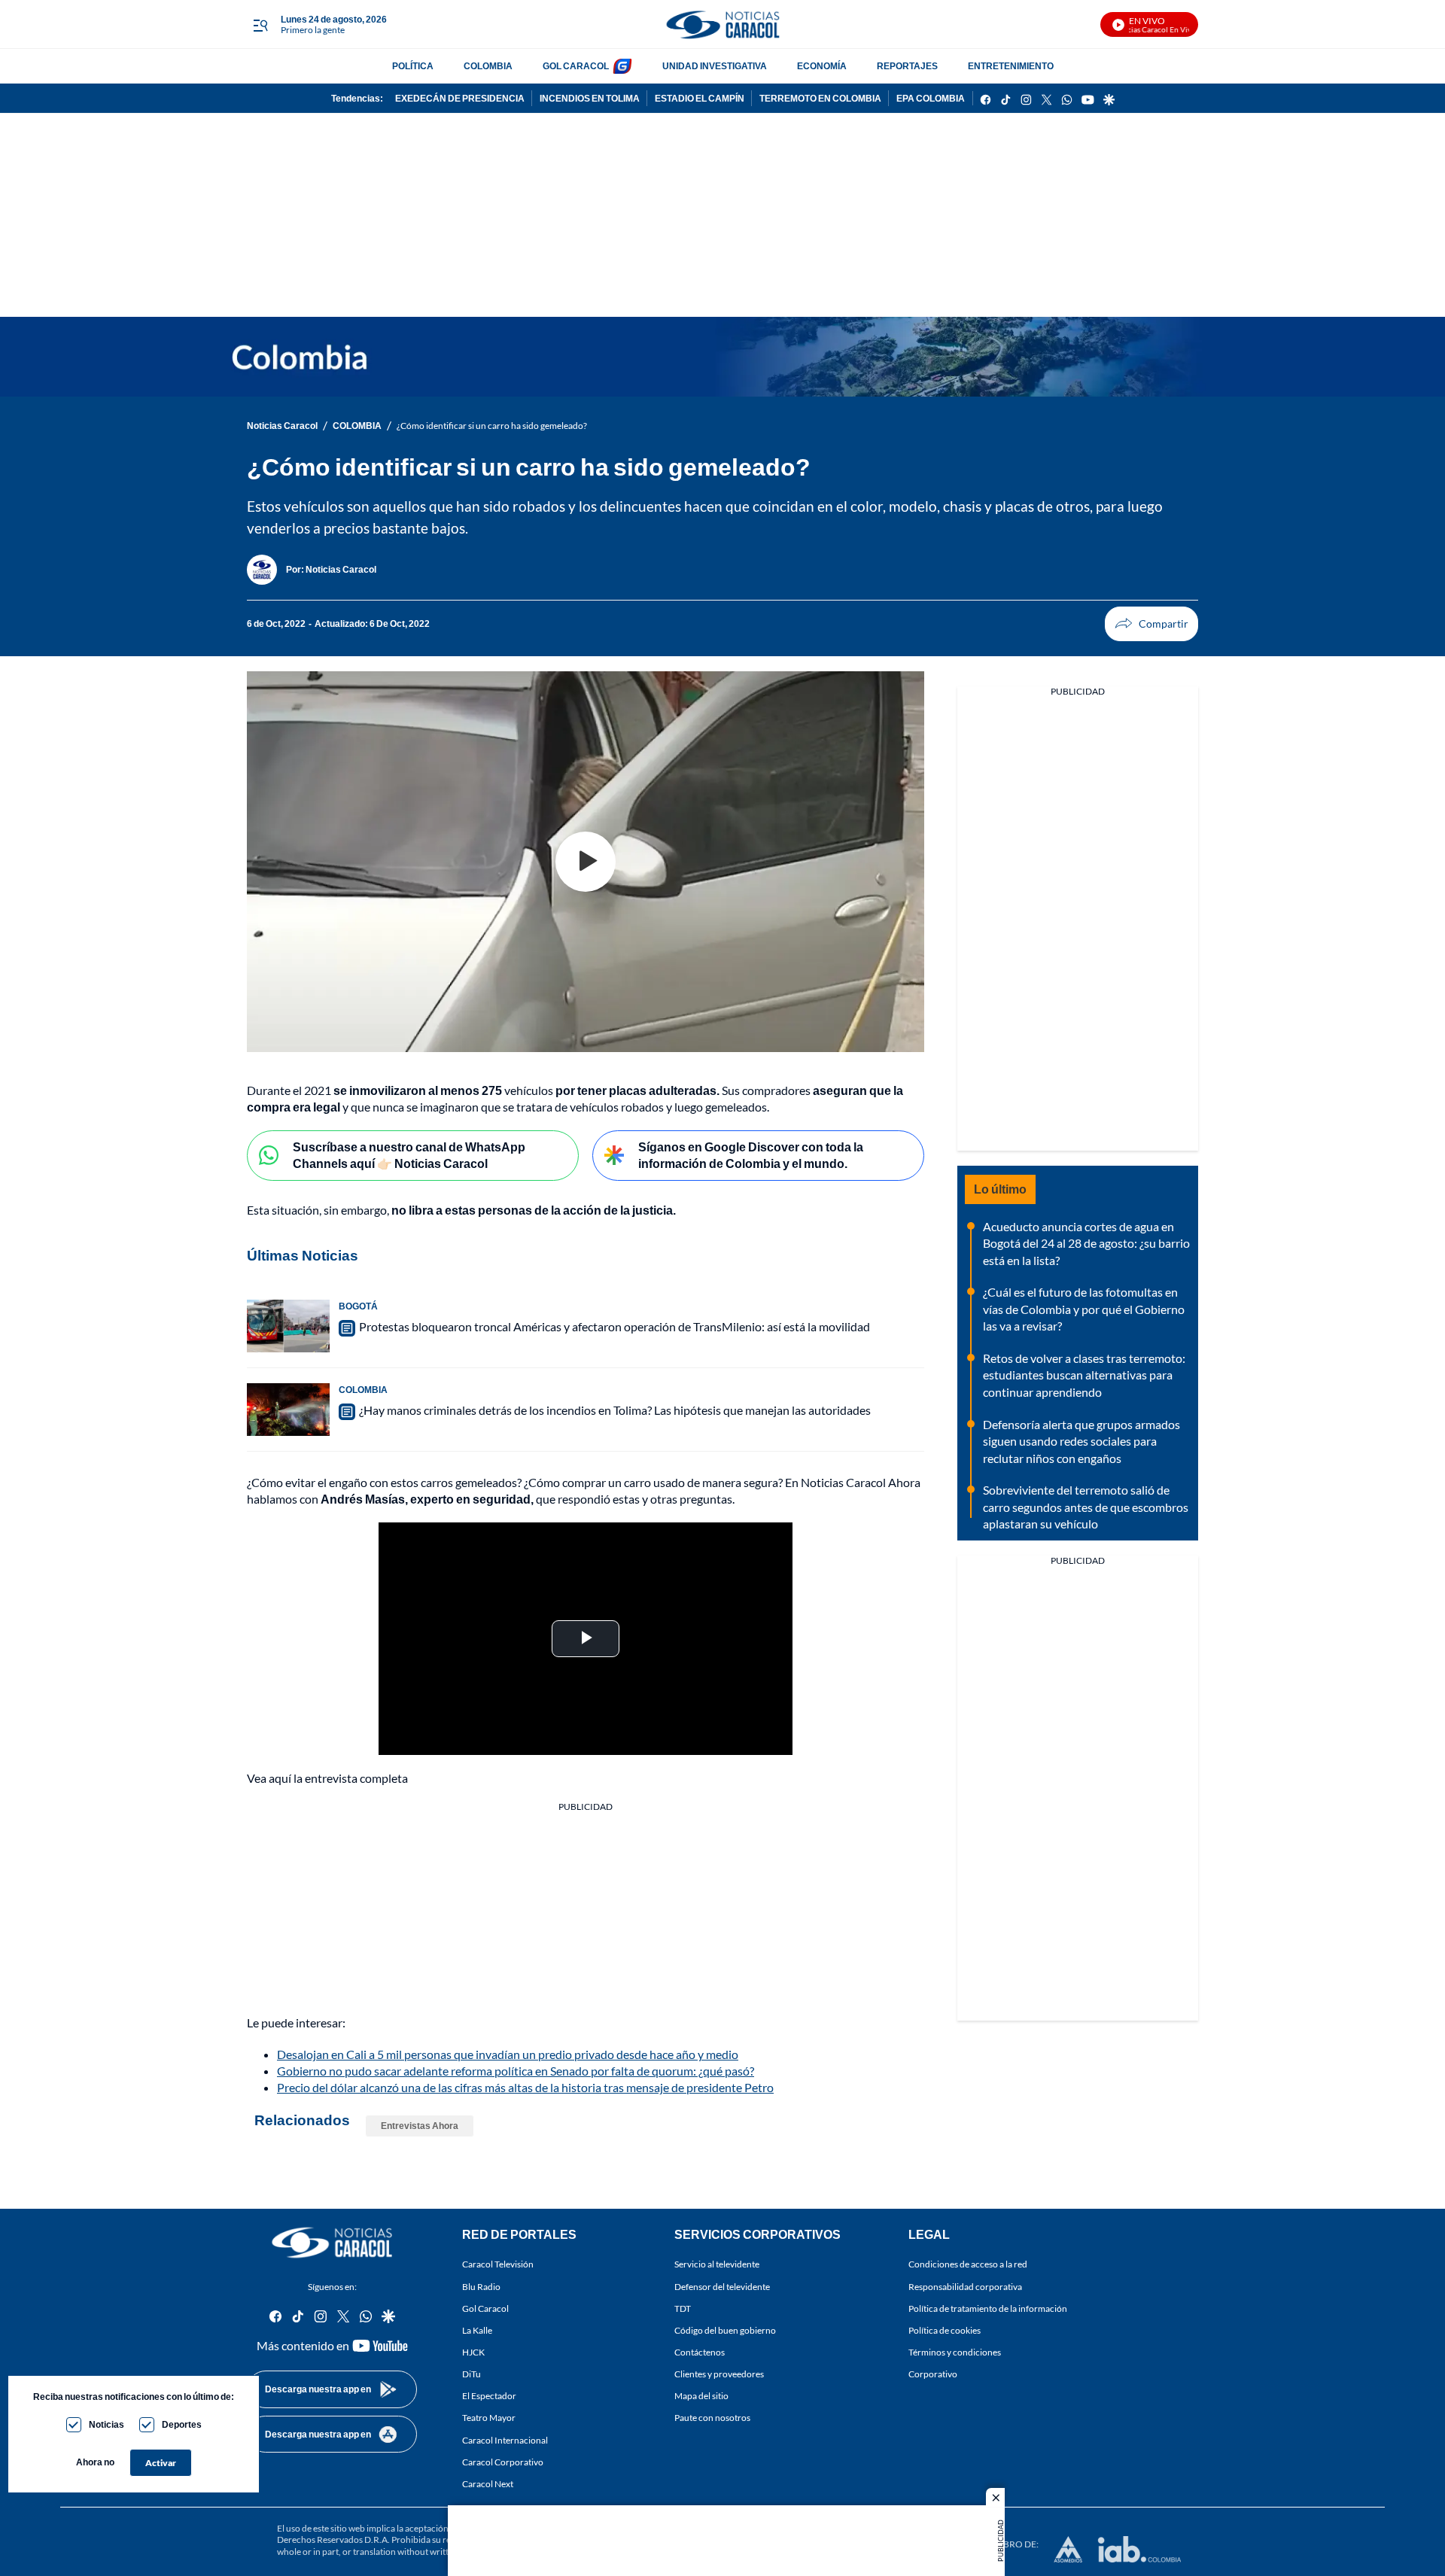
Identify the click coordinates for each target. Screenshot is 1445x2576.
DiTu (472, 2374)
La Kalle (477, 2330)
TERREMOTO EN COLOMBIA (820, 98)
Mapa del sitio (701, 2396)
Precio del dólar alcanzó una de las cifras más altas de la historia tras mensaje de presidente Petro (525, 2087)
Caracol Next (488, 2483)
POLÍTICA (413, 66)
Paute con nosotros (712, 2418)
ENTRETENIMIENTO (1011, 66)
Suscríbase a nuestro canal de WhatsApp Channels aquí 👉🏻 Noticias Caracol (409, 1155)
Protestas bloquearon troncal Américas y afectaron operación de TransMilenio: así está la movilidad (615, 1326)
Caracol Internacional (505, 2439)
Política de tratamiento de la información (988, 2308)
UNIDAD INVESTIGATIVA (715, 66)
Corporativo (933, 2374)
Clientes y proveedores (719, 2374)
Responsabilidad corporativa (965, 2286)
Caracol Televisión (498, 2264)
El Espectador (489, 2396)
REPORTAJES (907, 66)
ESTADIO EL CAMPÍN (700, 98)
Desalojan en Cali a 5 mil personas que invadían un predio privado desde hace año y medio (508, 2054)
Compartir (1151, 624)
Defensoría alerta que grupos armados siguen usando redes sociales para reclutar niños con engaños (1081, 1441)
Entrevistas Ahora (420, 2126)
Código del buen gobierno (725, 2330)
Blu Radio (481, 2286)
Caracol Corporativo (503, 2461)
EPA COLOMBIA (931, 98)
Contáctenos (700, 2352)
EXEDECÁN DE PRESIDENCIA (460, 98)
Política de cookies (945, 2330)
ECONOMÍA (822, 66)
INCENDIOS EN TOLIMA (590, 98)
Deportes (182, 2424)
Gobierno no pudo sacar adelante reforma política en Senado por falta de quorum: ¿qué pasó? (516, 2071)
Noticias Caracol (282, 426)
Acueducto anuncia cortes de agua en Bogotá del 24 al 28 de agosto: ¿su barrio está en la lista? (1086, 1243)
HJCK (473, 2352)
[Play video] (586, 862)
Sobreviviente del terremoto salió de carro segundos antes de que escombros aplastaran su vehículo (1086, 1507)
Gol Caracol (485, 2308)
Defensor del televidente (722, 2286)
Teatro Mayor (489, 2418)
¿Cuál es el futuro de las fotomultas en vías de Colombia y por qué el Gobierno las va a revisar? (1084, 1309)
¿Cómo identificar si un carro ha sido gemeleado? (492, 426)
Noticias (106, 2424)
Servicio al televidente (717, 2264)
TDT (683, 2308)
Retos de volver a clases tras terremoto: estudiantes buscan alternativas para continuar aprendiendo (1084, 1375)
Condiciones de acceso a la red (968, 2264)
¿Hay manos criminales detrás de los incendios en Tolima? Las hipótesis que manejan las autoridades (615, 1410)
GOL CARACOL (576, 66)
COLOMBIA (488, 66)
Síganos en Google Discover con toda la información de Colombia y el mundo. (751, 1155)
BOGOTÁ (358, 1306)
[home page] (722, 24)
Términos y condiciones (955, 2352)
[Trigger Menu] (260, 25)
